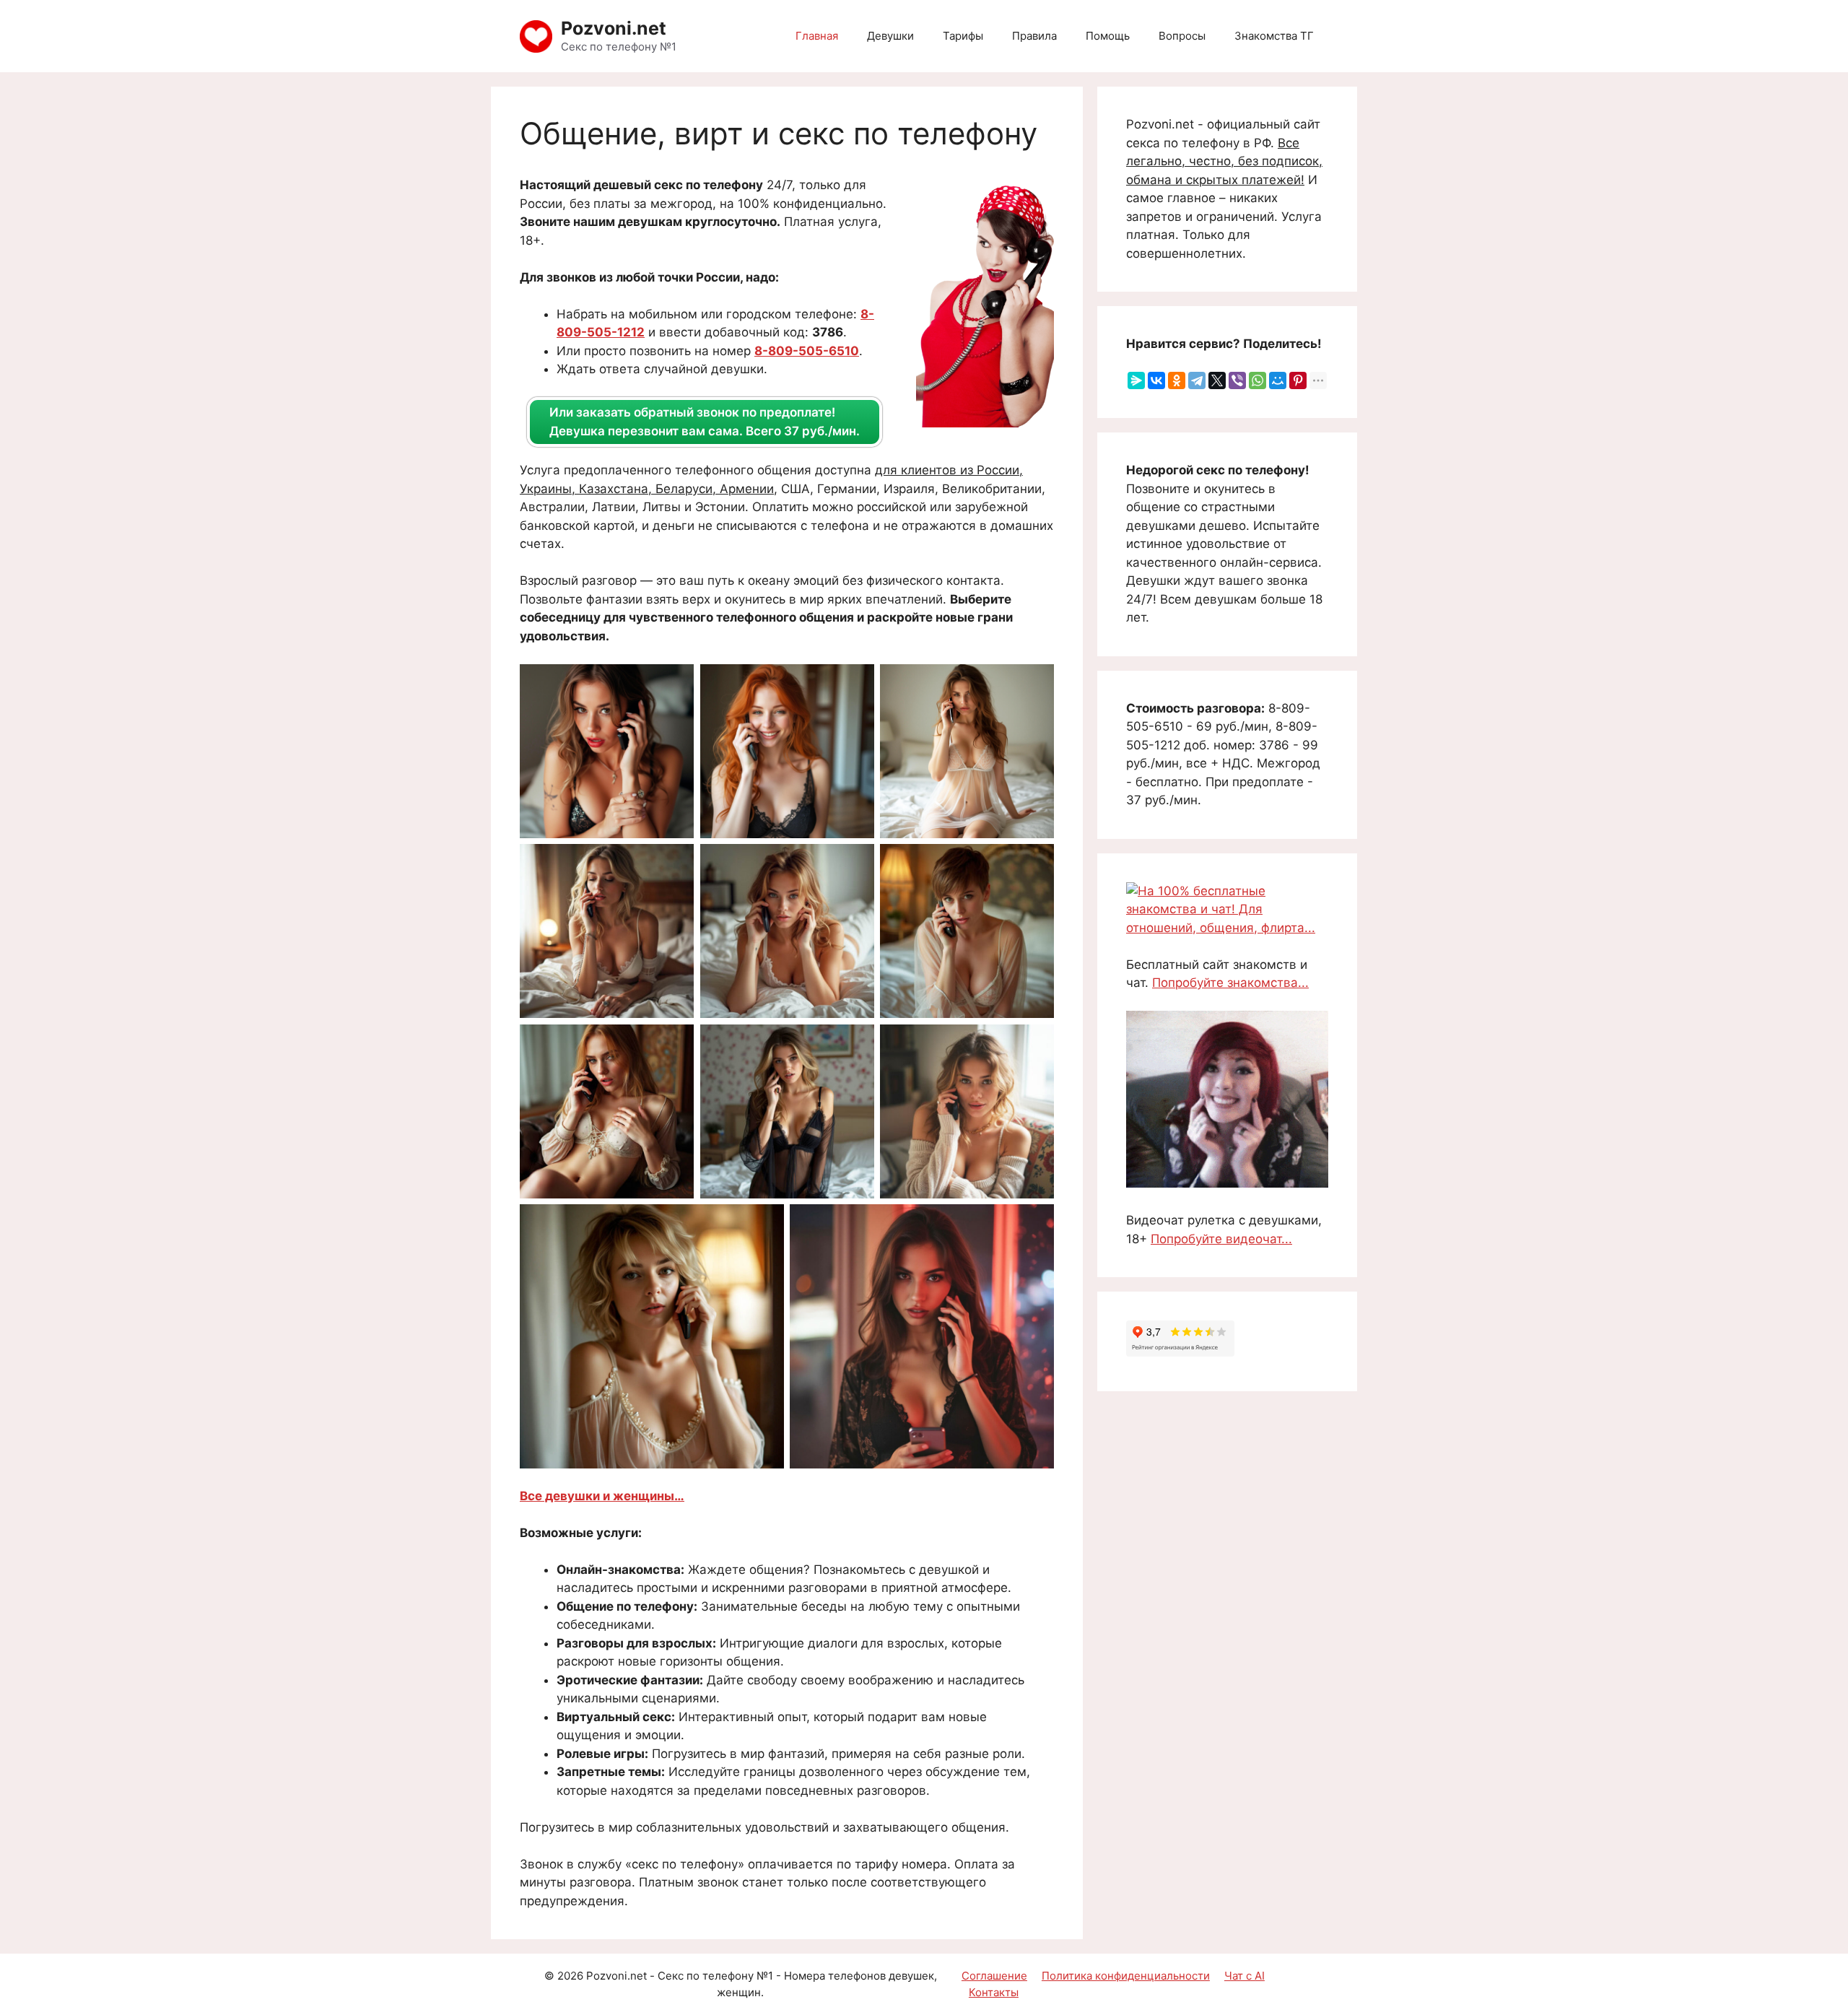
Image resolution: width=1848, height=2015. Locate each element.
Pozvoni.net (614, 28)
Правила (1034, 36)
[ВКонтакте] (1156, 380)
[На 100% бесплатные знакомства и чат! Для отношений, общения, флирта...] (1227, 928)
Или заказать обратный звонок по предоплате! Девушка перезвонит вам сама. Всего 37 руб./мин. (705, 422)
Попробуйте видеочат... (1221, 1239)
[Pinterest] (1298, 380)
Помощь (1108, 36)
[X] (1217, 380)
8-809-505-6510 (807, 351)
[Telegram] (1197, 380)
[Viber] (1237, 380)
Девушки (890, 36)
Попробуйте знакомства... (1230, 983)
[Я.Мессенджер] (1136, 380)
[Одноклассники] (1177, 380)
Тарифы (963, 36)
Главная (817, 36)
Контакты (994, 1992)
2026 (570, 1976)
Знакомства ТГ (1274, 36)
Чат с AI (1245, 1976)
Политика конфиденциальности (1126, 1976)
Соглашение (994, 1976)
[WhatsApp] (1258, 380)
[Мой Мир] (1278, 380)
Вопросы (1182, 36)
